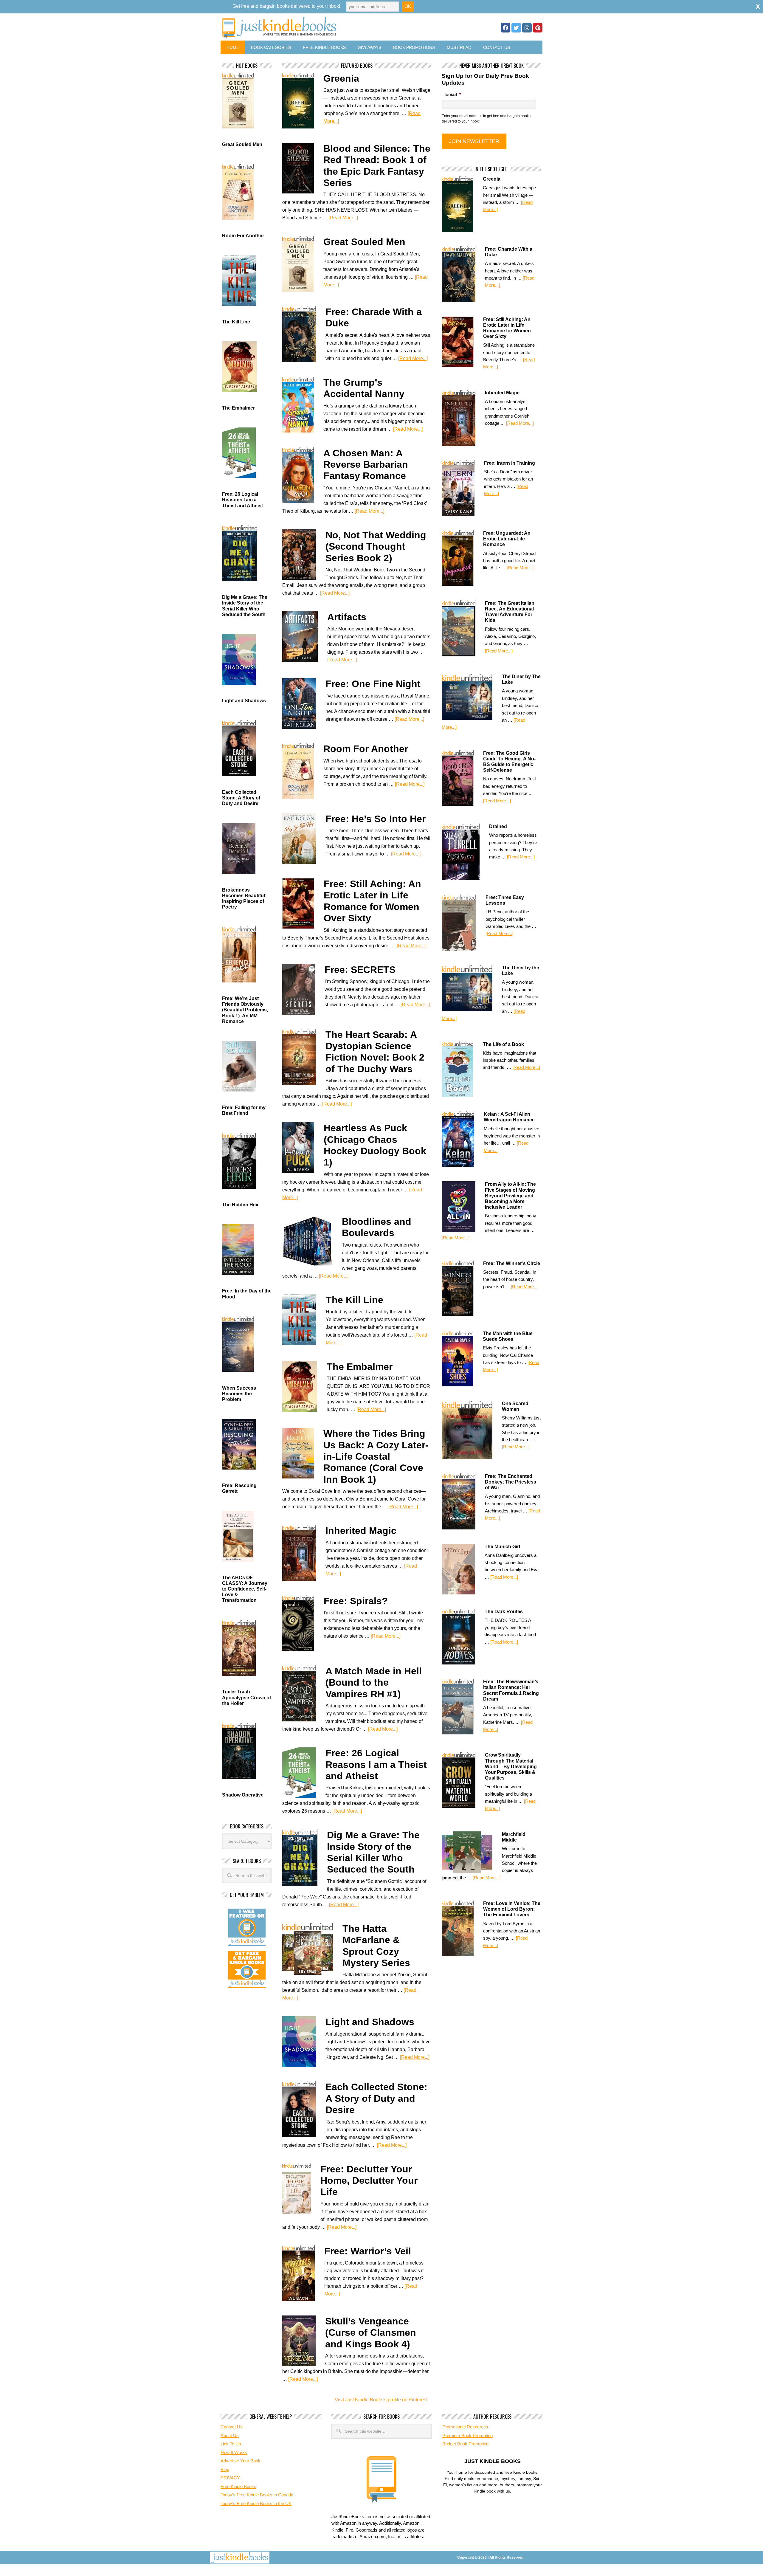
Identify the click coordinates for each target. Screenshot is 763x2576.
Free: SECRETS (360, 970)
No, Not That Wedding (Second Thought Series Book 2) (376, 547)
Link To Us (231, 2444)
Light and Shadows (370, 2022)
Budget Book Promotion (465, 2444)
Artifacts (347, 617)
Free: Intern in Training (510, 463)
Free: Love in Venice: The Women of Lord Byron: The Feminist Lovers (512, 1909)
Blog (225, 2469)
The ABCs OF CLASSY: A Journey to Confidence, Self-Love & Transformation (245, 1589)
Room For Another (366, 749)
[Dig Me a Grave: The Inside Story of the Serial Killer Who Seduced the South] (305, 1857)
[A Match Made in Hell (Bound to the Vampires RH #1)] (304, 1693)
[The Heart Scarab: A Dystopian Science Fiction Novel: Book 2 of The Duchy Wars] (304, 1057)
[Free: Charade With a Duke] (304, 334)
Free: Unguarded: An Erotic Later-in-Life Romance (507, 539)
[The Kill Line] (304, 1320)
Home (233, 47)
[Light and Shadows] (304, 2042)
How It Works (234, 2452)
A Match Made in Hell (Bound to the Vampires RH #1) (374, 1683)
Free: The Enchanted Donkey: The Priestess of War (511, 1482)
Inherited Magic (361, 1531)
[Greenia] (303, 101)
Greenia (341, 78)
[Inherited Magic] (304, 1553)
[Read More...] (343, 218)
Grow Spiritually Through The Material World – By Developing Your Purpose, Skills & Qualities (511, 1766)
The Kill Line (355, 1300)
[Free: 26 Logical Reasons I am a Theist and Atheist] (304, 1773)
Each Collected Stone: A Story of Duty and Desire (376, 2098)
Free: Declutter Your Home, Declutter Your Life (369, 2181)
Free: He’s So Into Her (376, 819)
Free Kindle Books (324, 47)
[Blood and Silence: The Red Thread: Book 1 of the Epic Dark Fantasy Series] (303, 168)
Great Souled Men (364, 242)
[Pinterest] (538, 28)
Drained (498, 826)
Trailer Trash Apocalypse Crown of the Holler (246, 1697)
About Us (230, 2435)
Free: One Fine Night (373, 684)
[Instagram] (527, 28)
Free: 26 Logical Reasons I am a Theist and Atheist (376, 1764)
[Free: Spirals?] (303, 1623)
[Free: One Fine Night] (304, 703)
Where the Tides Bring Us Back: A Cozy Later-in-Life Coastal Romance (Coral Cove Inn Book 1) (376, 1456)
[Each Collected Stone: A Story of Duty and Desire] (304, 2109)
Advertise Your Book (241, 2461)
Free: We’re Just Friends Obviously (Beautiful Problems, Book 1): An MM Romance (245, 1010)
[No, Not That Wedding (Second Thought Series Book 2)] (304, 555)
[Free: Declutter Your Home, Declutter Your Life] (301, 2191)
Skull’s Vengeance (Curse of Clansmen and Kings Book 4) (371, 2333)
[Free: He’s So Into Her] (304, 838)
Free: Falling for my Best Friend (244, 1110)
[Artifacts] (305, 637)
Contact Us (497, 47)
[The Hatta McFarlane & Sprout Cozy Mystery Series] (312, 1949)
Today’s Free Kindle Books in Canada (257, 2495)
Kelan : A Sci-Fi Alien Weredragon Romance (509, 1117)
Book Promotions (414, 47)
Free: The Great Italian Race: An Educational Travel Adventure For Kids (510, 612)
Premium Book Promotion (467, 2435)
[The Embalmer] (304, 1386)
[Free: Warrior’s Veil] (303, 2273)
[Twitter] (516, 28)
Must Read (459, 47)
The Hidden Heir (240, 1205)
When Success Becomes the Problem (239, 1394)
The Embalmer (360, 1367)
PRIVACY (230, 2478)
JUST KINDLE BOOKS (326, 28)
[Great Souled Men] (303, 264)
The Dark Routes (504, 1612)
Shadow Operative (243, 1795)
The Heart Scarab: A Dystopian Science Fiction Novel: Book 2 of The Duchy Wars (375, 1052)
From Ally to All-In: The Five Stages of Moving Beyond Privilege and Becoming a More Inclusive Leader (510, 1196)
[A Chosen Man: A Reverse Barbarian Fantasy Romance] (303, 475)
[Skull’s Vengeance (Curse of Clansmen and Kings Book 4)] (304, 2341)
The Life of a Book (503, 1044)
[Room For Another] (303, 771)
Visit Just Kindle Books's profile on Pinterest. (382, 2400)
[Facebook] (505, 28)
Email (453, 94)
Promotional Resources (465, 2427)
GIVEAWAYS (369, 47)
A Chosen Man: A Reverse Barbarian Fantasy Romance (366, 465)
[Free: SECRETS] (303, 989)
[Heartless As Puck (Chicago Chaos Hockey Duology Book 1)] (303, 1148)
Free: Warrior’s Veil (368, 2251)
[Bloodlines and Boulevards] (312, 1241)
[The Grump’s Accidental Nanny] (303, 405)
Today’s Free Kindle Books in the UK (256, 2503)
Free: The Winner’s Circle (512, 1263)
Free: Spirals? (356, 1601)
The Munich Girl (502, 1547)
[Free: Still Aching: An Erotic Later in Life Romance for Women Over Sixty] (303, 903)
